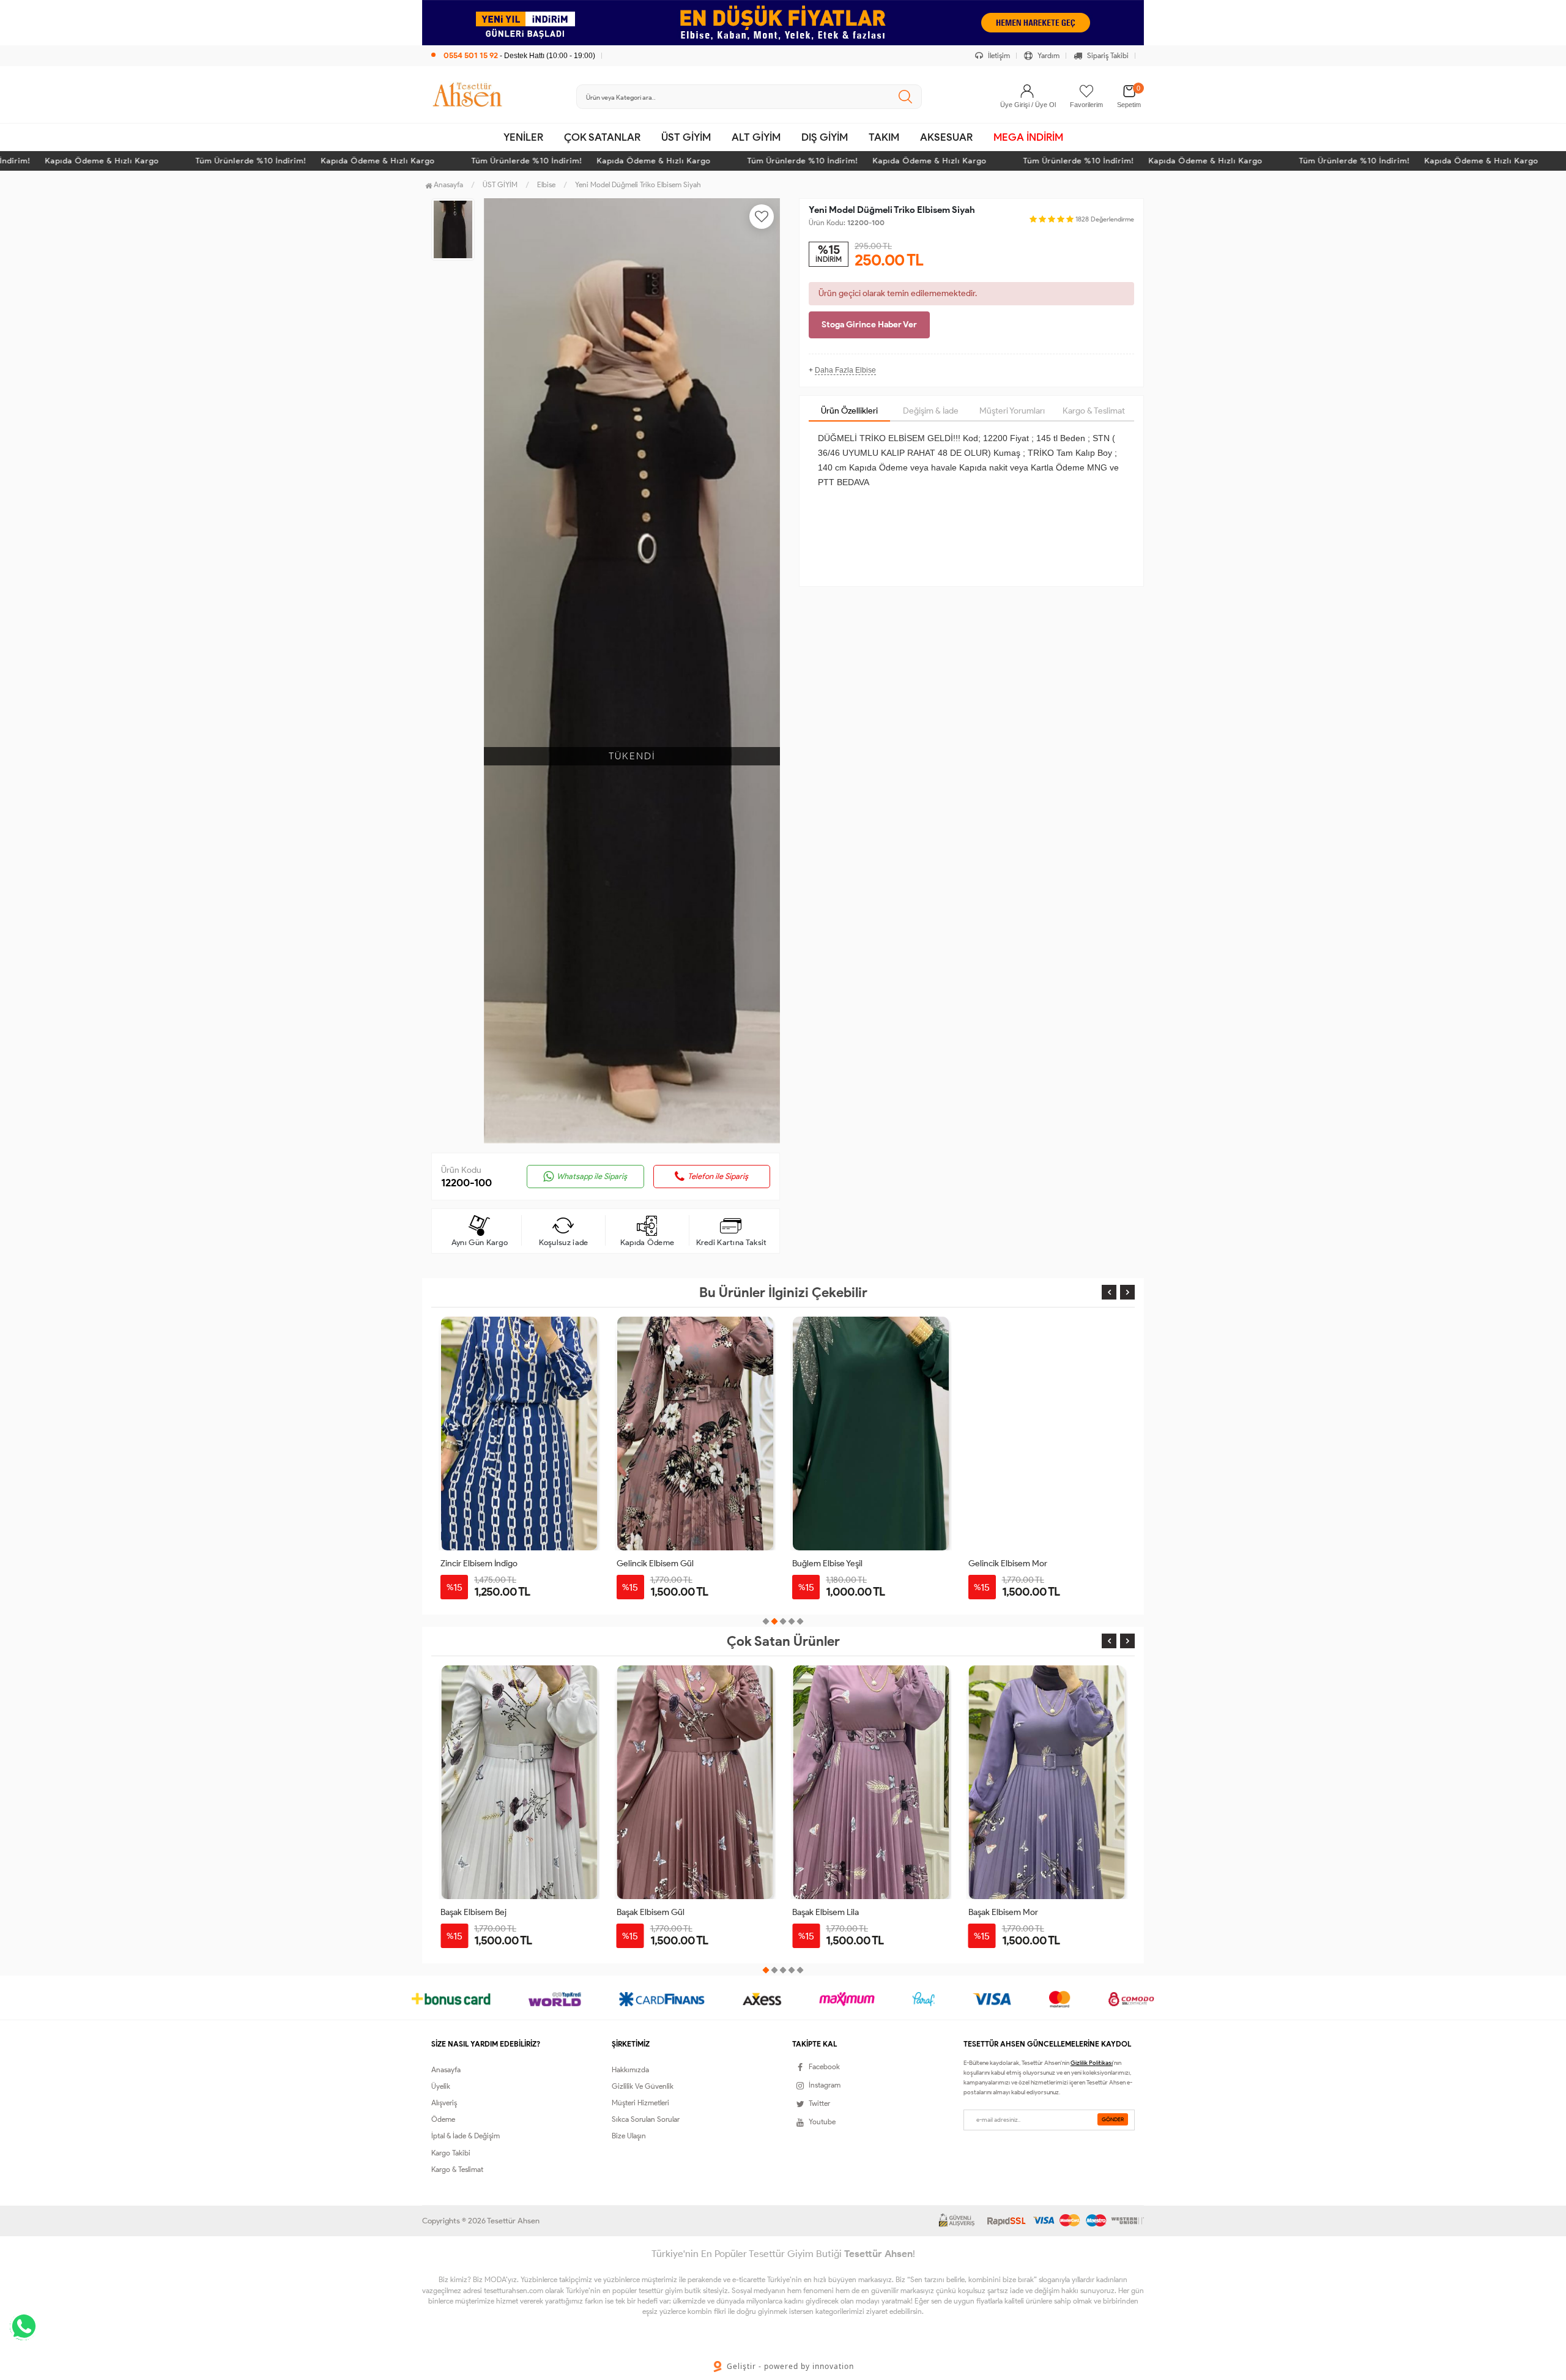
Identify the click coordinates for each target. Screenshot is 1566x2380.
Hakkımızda (630, 2069)
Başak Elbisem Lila (650, 1912)
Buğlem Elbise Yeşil (827, 1564)
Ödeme (443, 2119)
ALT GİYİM (756, 137)
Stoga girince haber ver (869, 325)
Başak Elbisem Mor (827, 1912)
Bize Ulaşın (629, 2136)
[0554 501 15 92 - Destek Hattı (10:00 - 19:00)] (513, 43)
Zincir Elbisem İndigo (479, 1564)
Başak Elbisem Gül (474, 1912)
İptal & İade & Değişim (466, 2136)
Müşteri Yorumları (1012, 411)
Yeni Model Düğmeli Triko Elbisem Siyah (638, 184)
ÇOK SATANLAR (602, 137)
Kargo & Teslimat (1094, 411)
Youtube (822, 2122)
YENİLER (523, 137)
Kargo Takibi (451, 2153)
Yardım (1048, 55)
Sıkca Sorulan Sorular (646, 2119)
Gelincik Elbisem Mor (1008, 1564)
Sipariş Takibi (1107, 55)
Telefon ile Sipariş (718, 1176)
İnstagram (825, 2085)
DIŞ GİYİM (825, 137)
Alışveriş (444, 2103)
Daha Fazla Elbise (845, 370)
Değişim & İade (931, 411)
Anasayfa (447, 184)
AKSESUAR (946, 137)
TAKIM (884, 137)
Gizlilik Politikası (1092, 2063)
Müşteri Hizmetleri (640, 2103)
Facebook (824, 2066)
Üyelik (441, 2086)
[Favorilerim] (1086, 91)
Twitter (819, 2103)
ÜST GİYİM (686, 137)
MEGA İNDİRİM (1028, 137)
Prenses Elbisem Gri (1006, 1912)
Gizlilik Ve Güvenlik (643, 2086)
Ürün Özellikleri (849, 411)
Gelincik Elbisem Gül (655, 1564)
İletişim (998, 55)
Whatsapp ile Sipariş (592, 1176)
